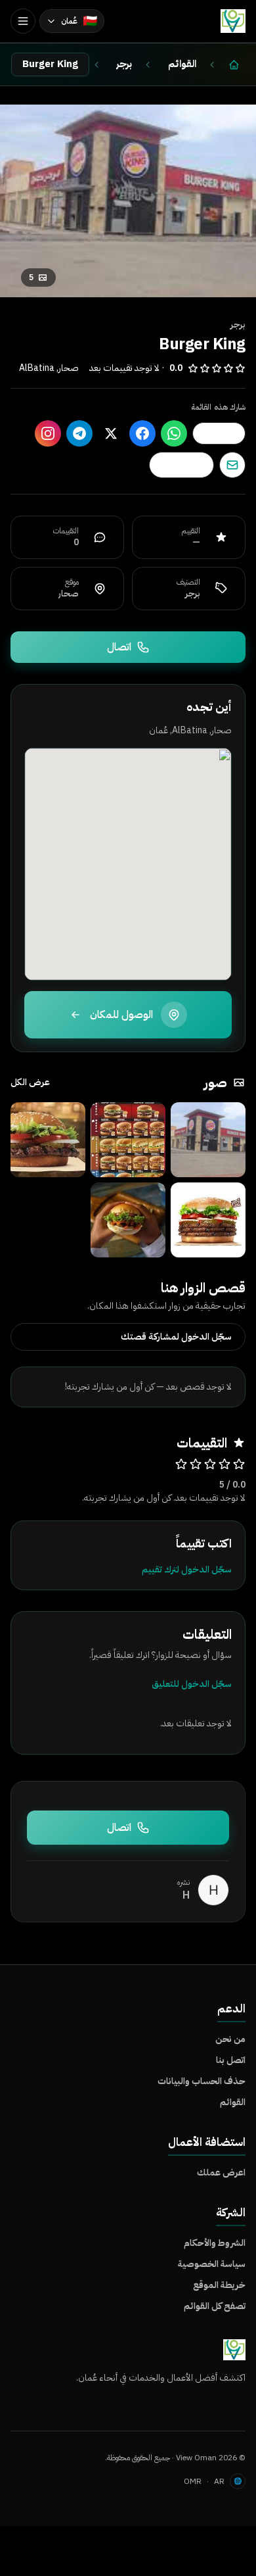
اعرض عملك (221, 2173)
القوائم (233, 2102)
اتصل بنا (231, 2060)
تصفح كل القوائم (215, 2306)
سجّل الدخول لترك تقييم (187, 1569)
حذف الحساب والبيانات (202, 2081)
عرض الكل (30, 1082)
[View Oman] (233, 21)
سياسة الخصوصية (212, 2264)
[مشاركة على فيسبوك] (142, 433)
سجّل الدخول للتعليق (192, 1684)
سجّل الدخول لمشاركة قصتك (176, 1337)
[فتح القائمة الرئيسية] (23, 21)
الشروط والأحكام (215, 2243)
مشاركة (212, 433)
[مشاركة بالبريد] (232, 465)
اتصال (119, 647)
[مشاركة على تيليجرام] (79, 433)
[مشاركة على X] (111, 433)
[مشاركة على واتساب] (174, 433)
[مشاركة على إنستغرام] (48, 433)
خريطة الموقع (219, 2285)
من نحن (230, 2039)
